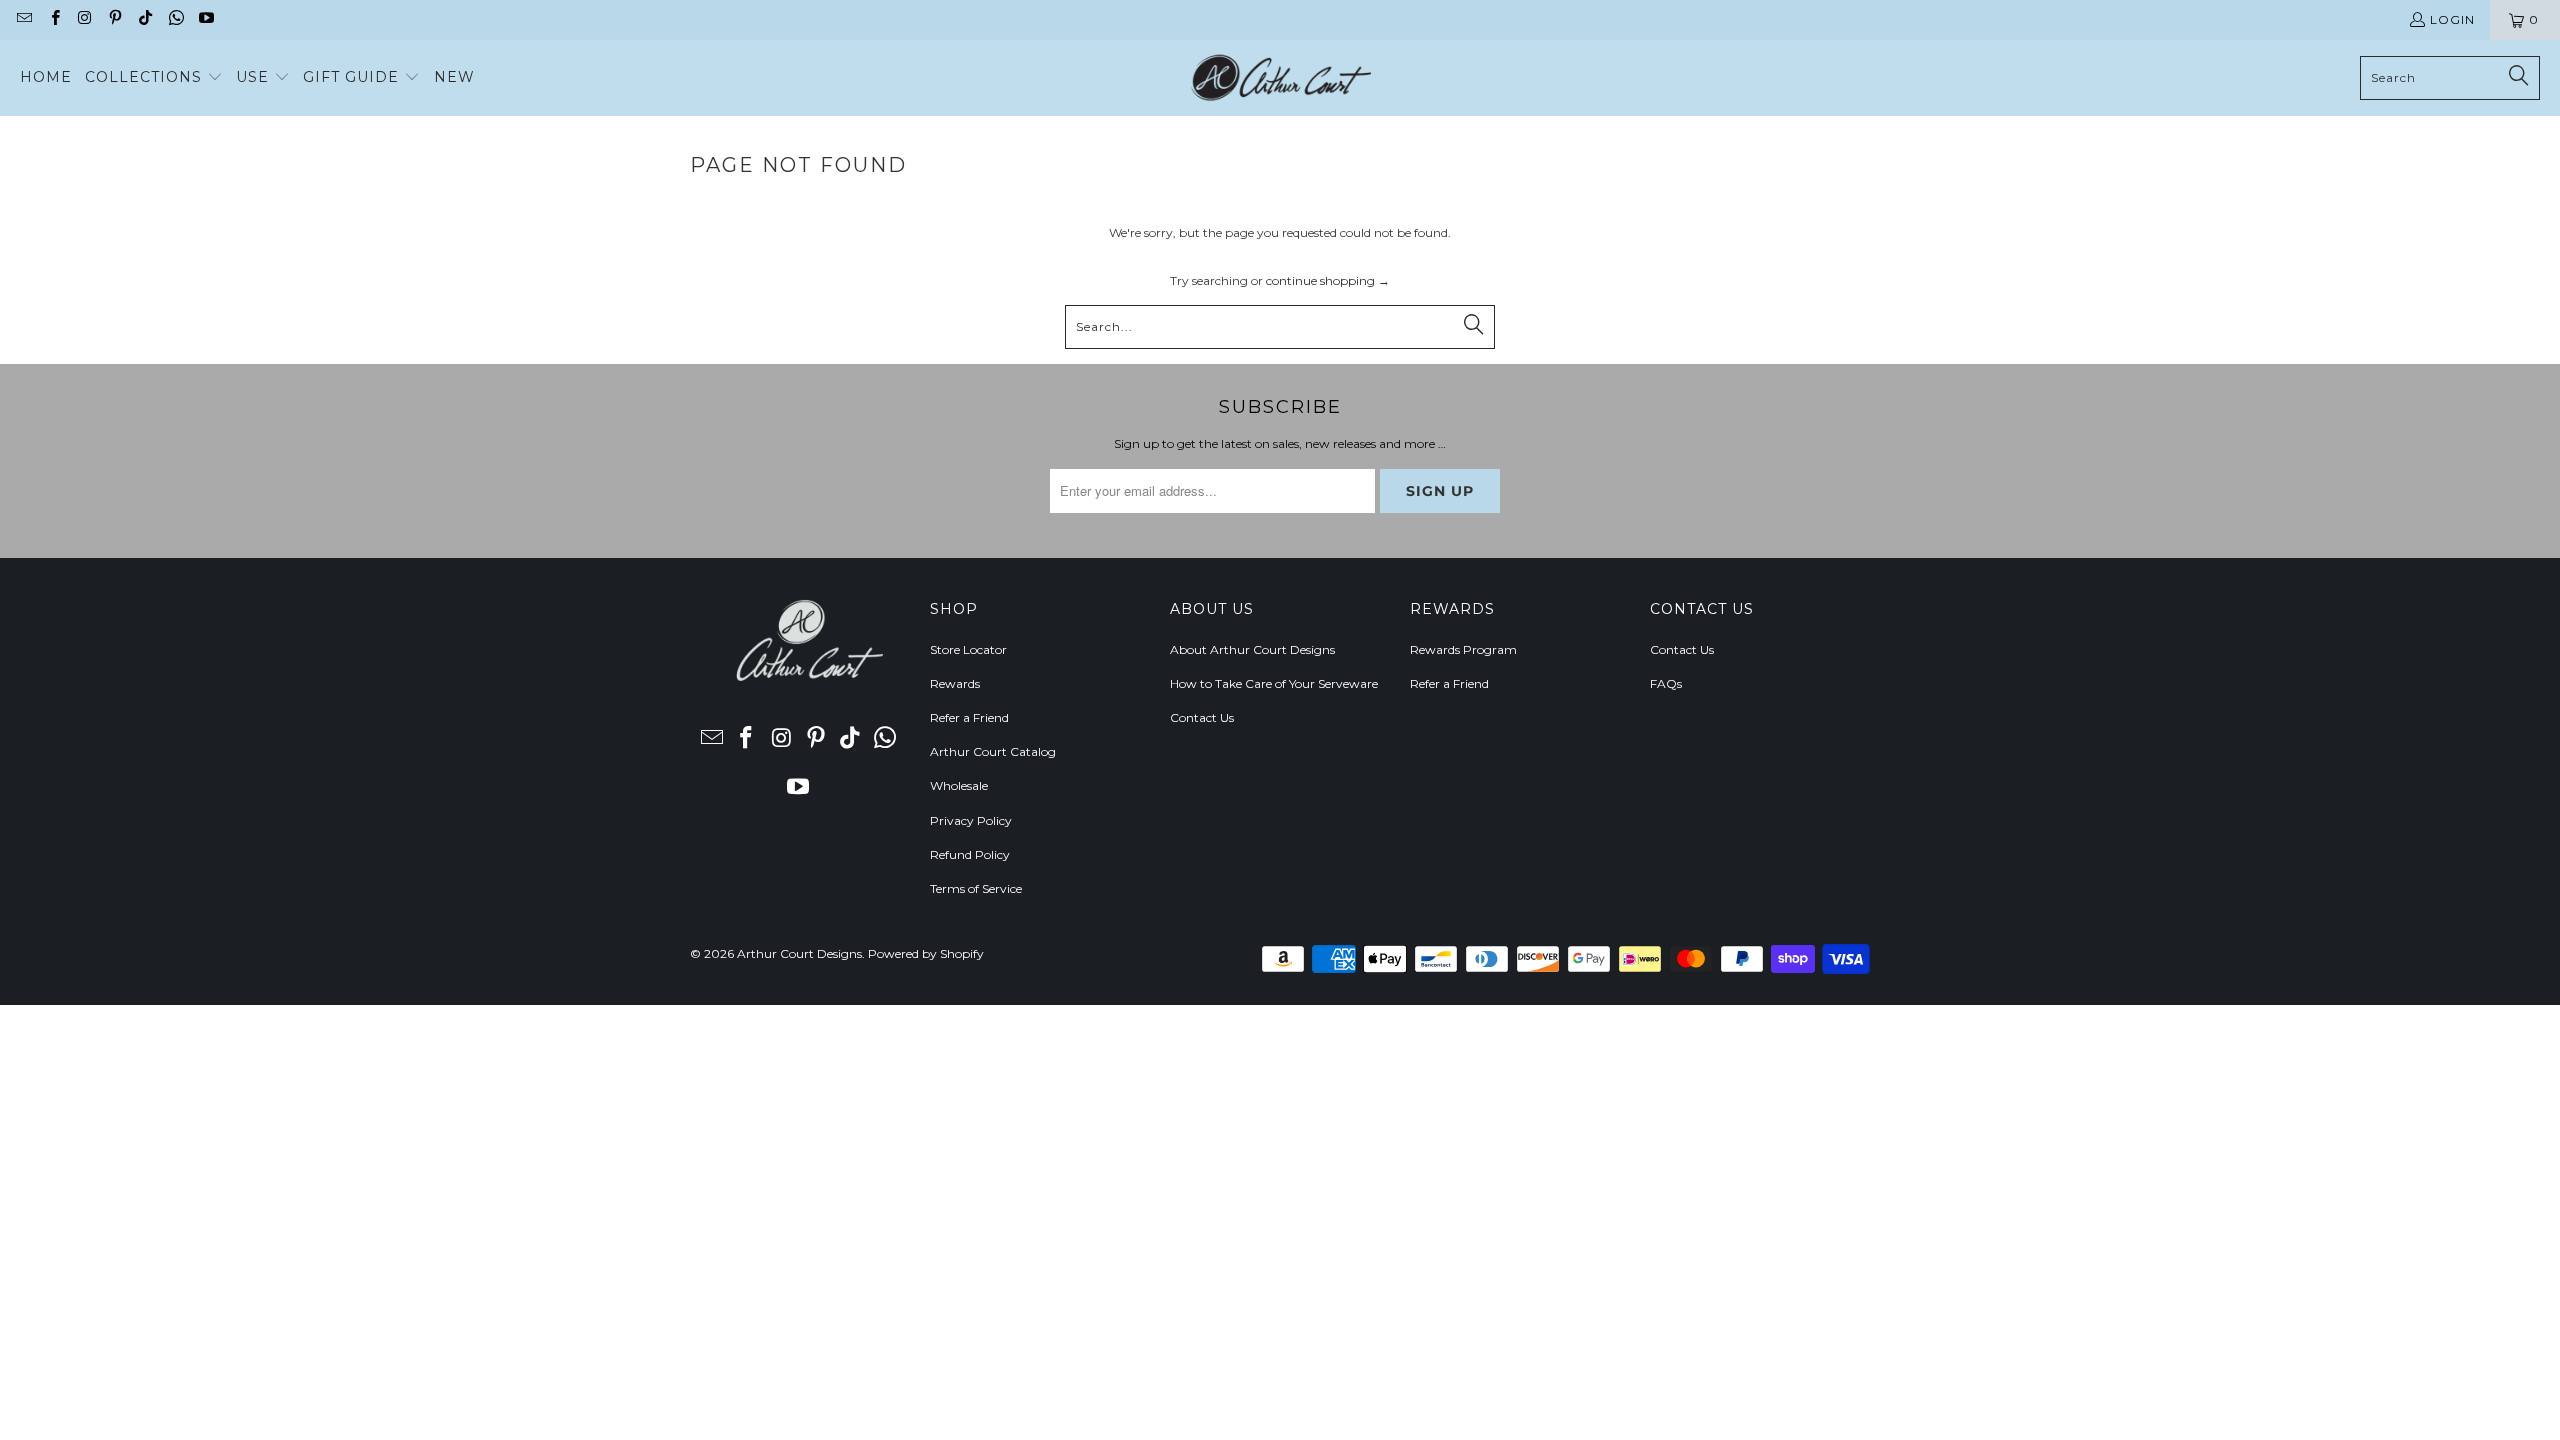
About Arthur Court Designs (1252, 649)
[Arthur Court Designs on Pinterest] (114, 19)
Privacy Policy (971, 820)
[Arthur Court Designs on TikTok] (144, 19)
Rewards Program (1463, 649)
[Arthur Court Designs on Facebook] (53, 19)
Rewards (955, 683)
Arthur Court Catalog (993, 751)
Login (2452, 19)
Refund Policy (970, 854)
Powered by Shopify (926, 953)
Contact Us (1202, 717)
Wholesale (959, 785)
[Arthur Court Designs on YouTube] (205, 19)
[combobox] (2450, 78)
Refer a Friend (969, 717)
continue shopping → (1328, 280)
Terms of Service (976, 888)
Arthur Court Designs (799, 953)
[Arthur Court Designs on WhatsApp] (174, 19)
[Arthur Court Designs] (1281, 78)
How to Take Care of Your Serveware (1274, 683)
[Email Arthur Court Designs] (23, 19)
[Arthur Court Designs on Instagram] (84, 19)
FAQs (1666, 683)
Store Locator (968, 649)
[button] (154, 78)
